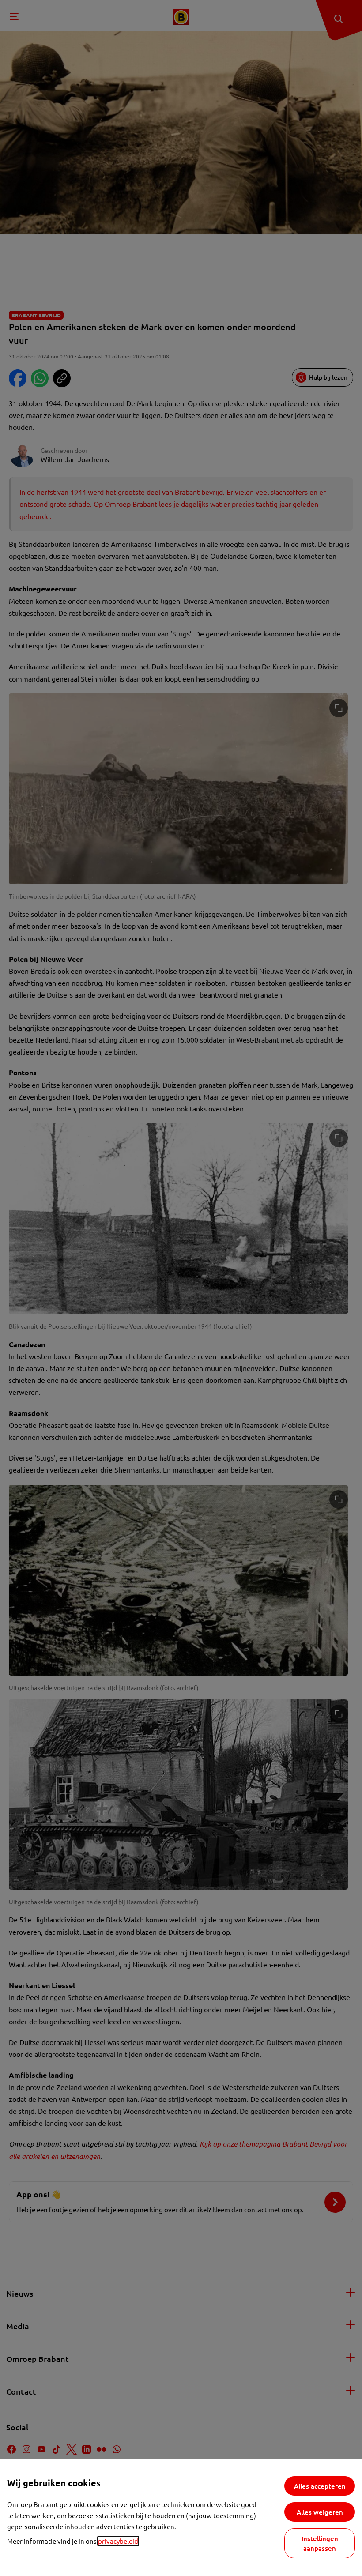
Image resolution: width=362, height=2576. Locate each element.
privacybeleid (118, 2541)
